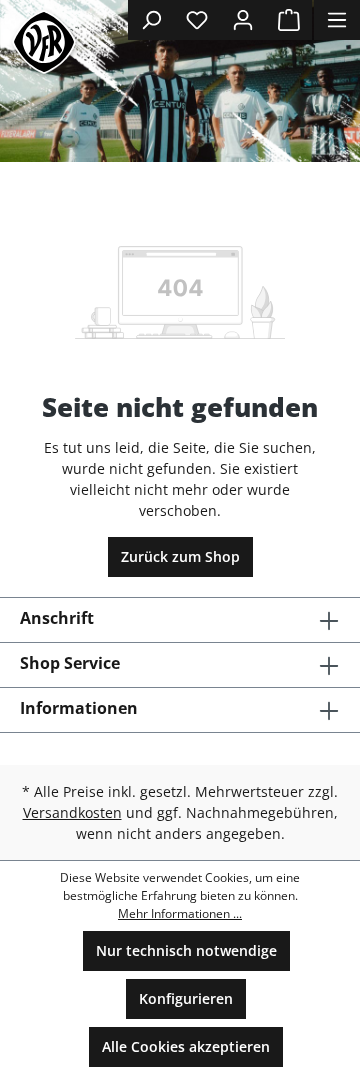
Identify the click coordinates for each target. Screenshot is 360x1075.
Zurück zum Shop (180, 556)
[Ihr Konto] (243, 20)
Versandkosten (72, 812)
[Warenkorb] (289, 20)
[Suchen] (151, 20)
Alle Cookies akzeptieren (186, 1046)
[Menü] (337, 20)
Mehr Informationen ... (180, 913)
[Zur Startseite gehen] (44, 42)
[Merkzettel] (197, 20)
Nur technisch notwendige (186, 950)
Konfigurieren (186, 998)
